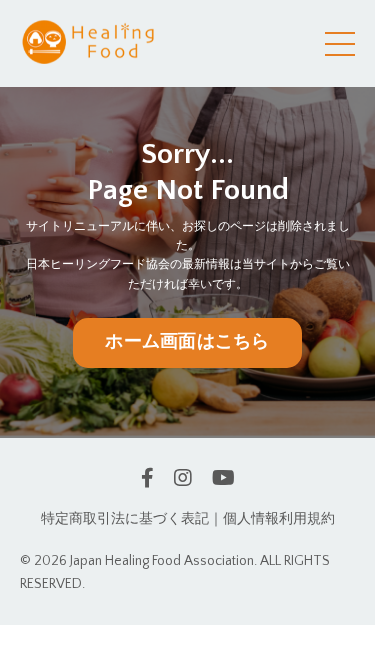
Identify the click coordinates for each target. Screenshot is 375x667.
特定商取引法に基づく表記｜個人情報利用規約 (188, 519)
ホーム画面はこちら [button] (187, 342)
